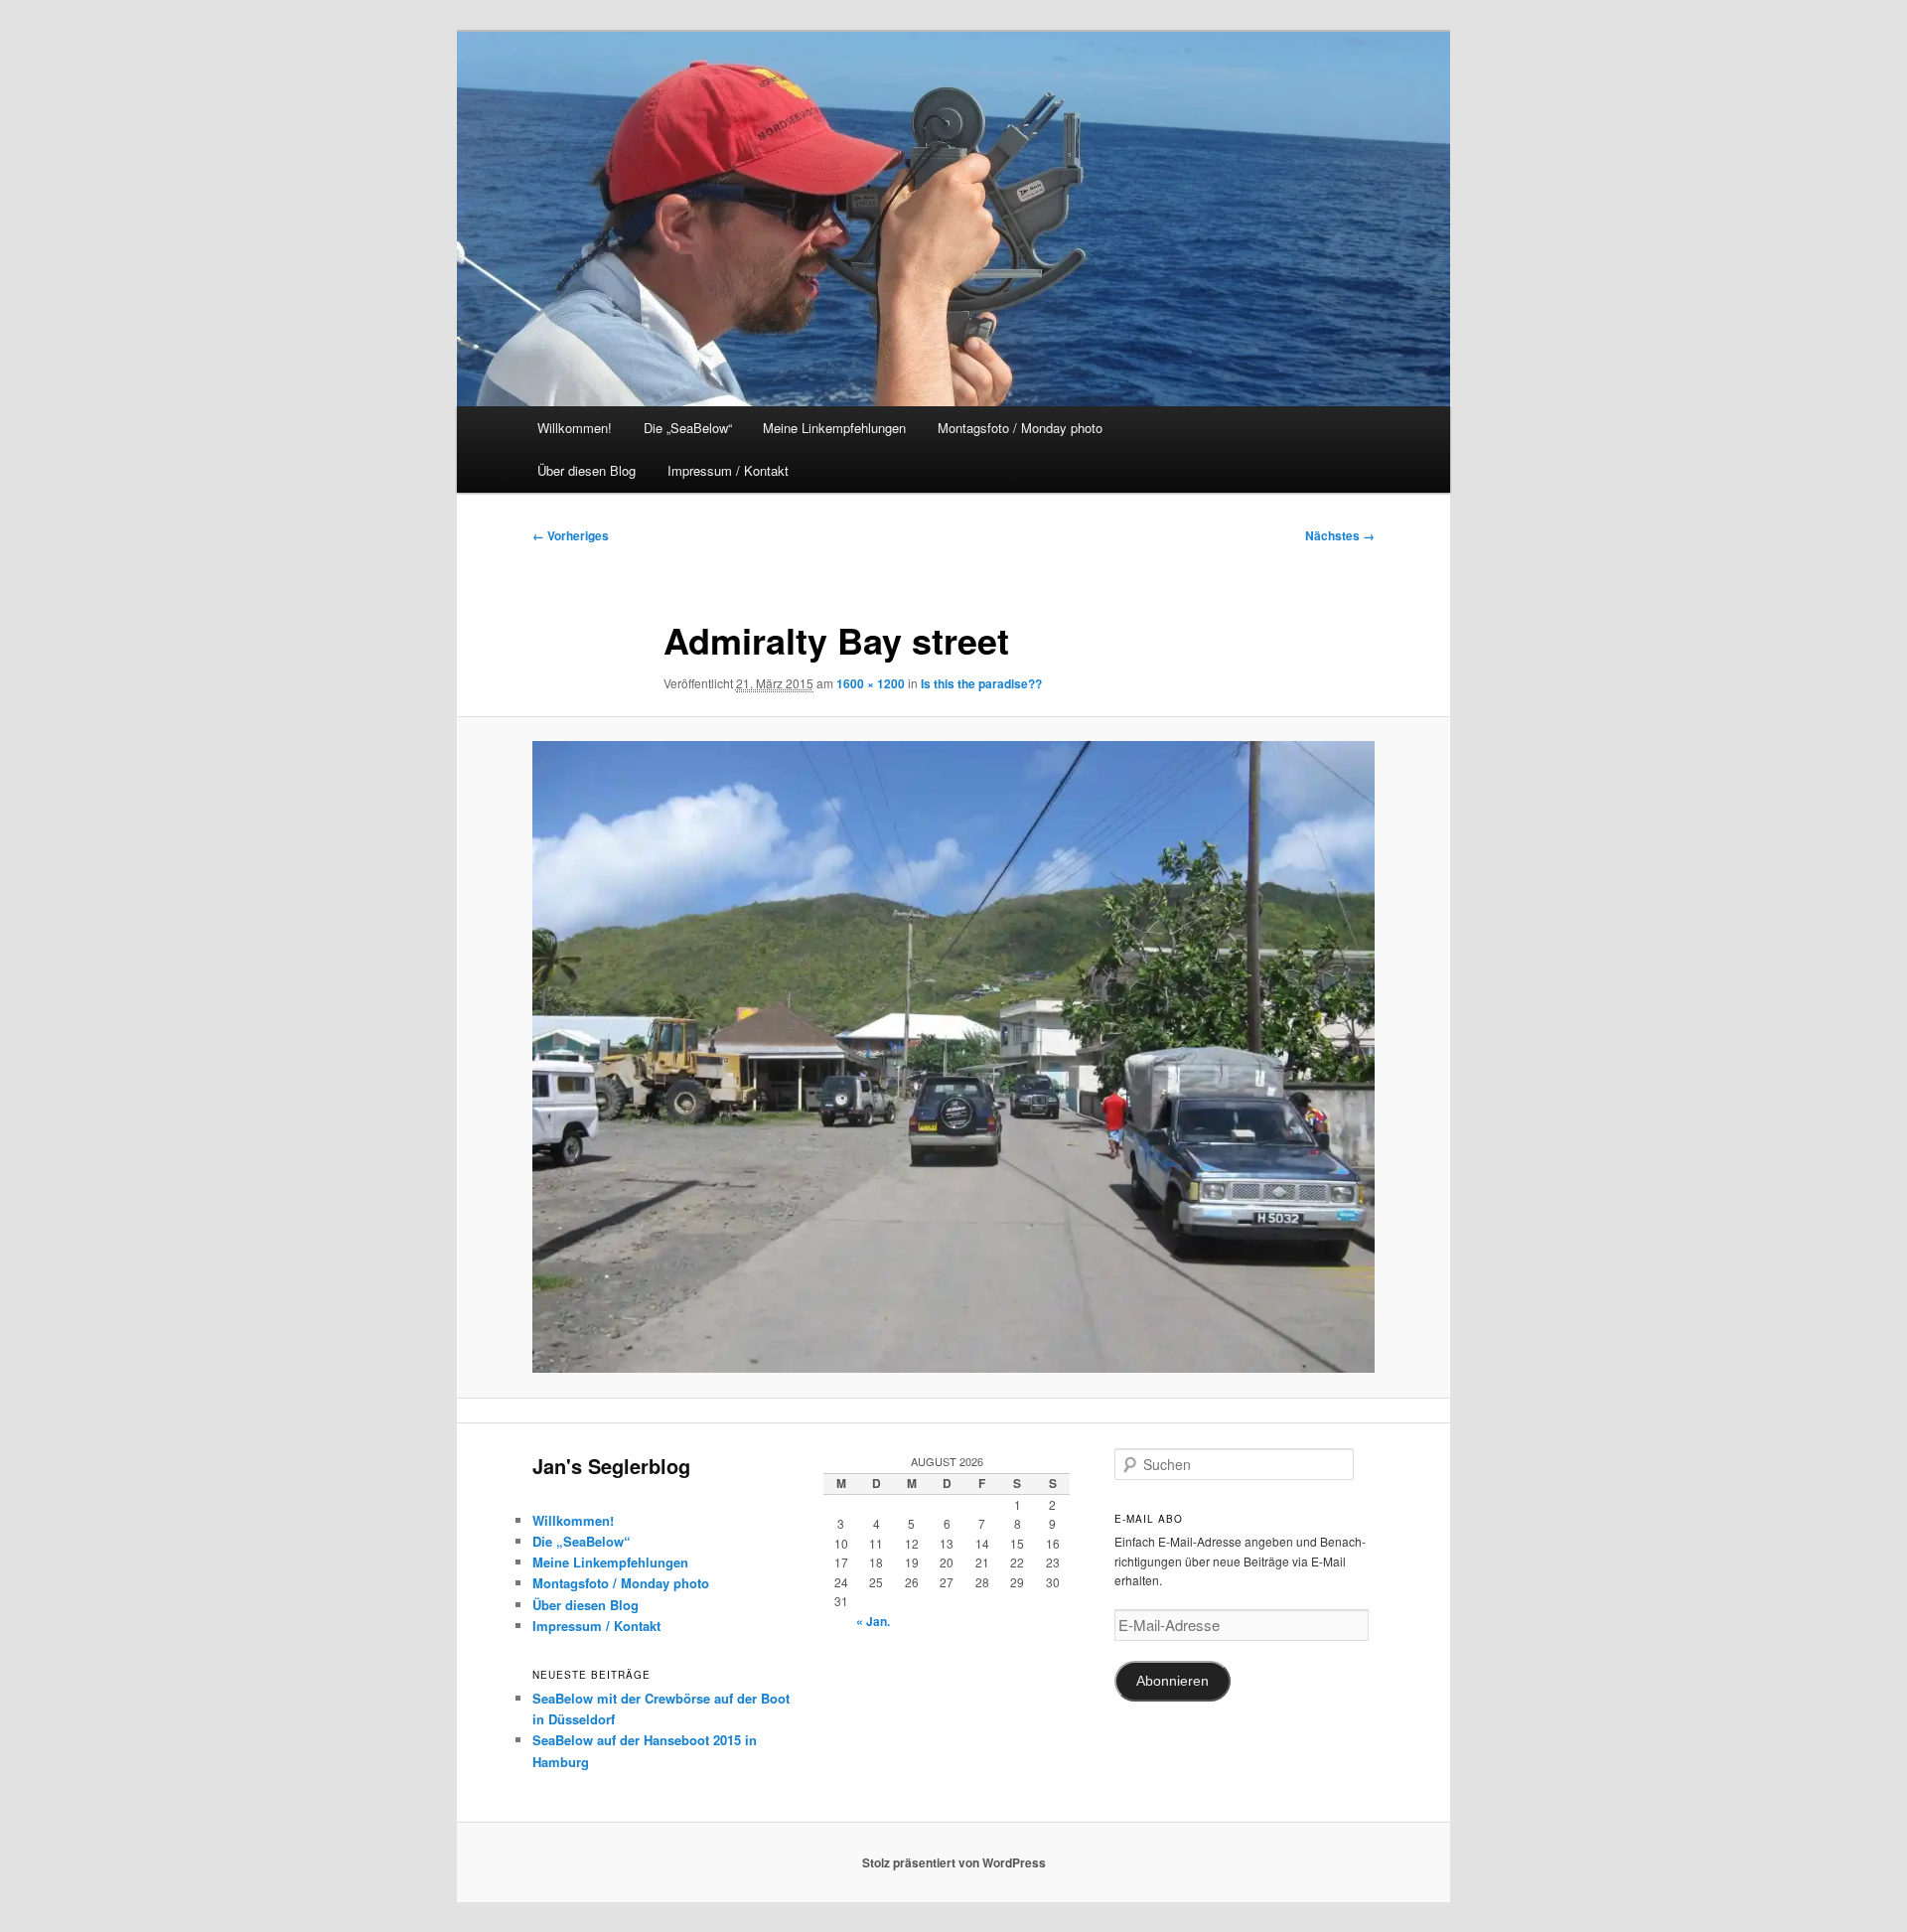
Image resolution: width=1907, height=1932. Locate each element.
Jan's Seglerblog (611, 1466)
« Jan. (873, 1621)
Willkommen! (575, 428)
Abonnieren (1173, 1681)
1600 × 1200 (871, 683)
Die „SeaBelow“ (688, 428)
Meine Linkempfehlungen (834, 428)
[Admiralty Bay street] (953, 1057)
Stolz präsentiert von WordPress (954, 1862)
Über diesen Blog (587, 470)
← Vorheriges (571, 535)
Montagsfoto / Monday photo (1020, 428)
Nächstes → (1340, 535)
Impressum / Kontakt (728, 470)
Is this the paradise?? (981, 683)
